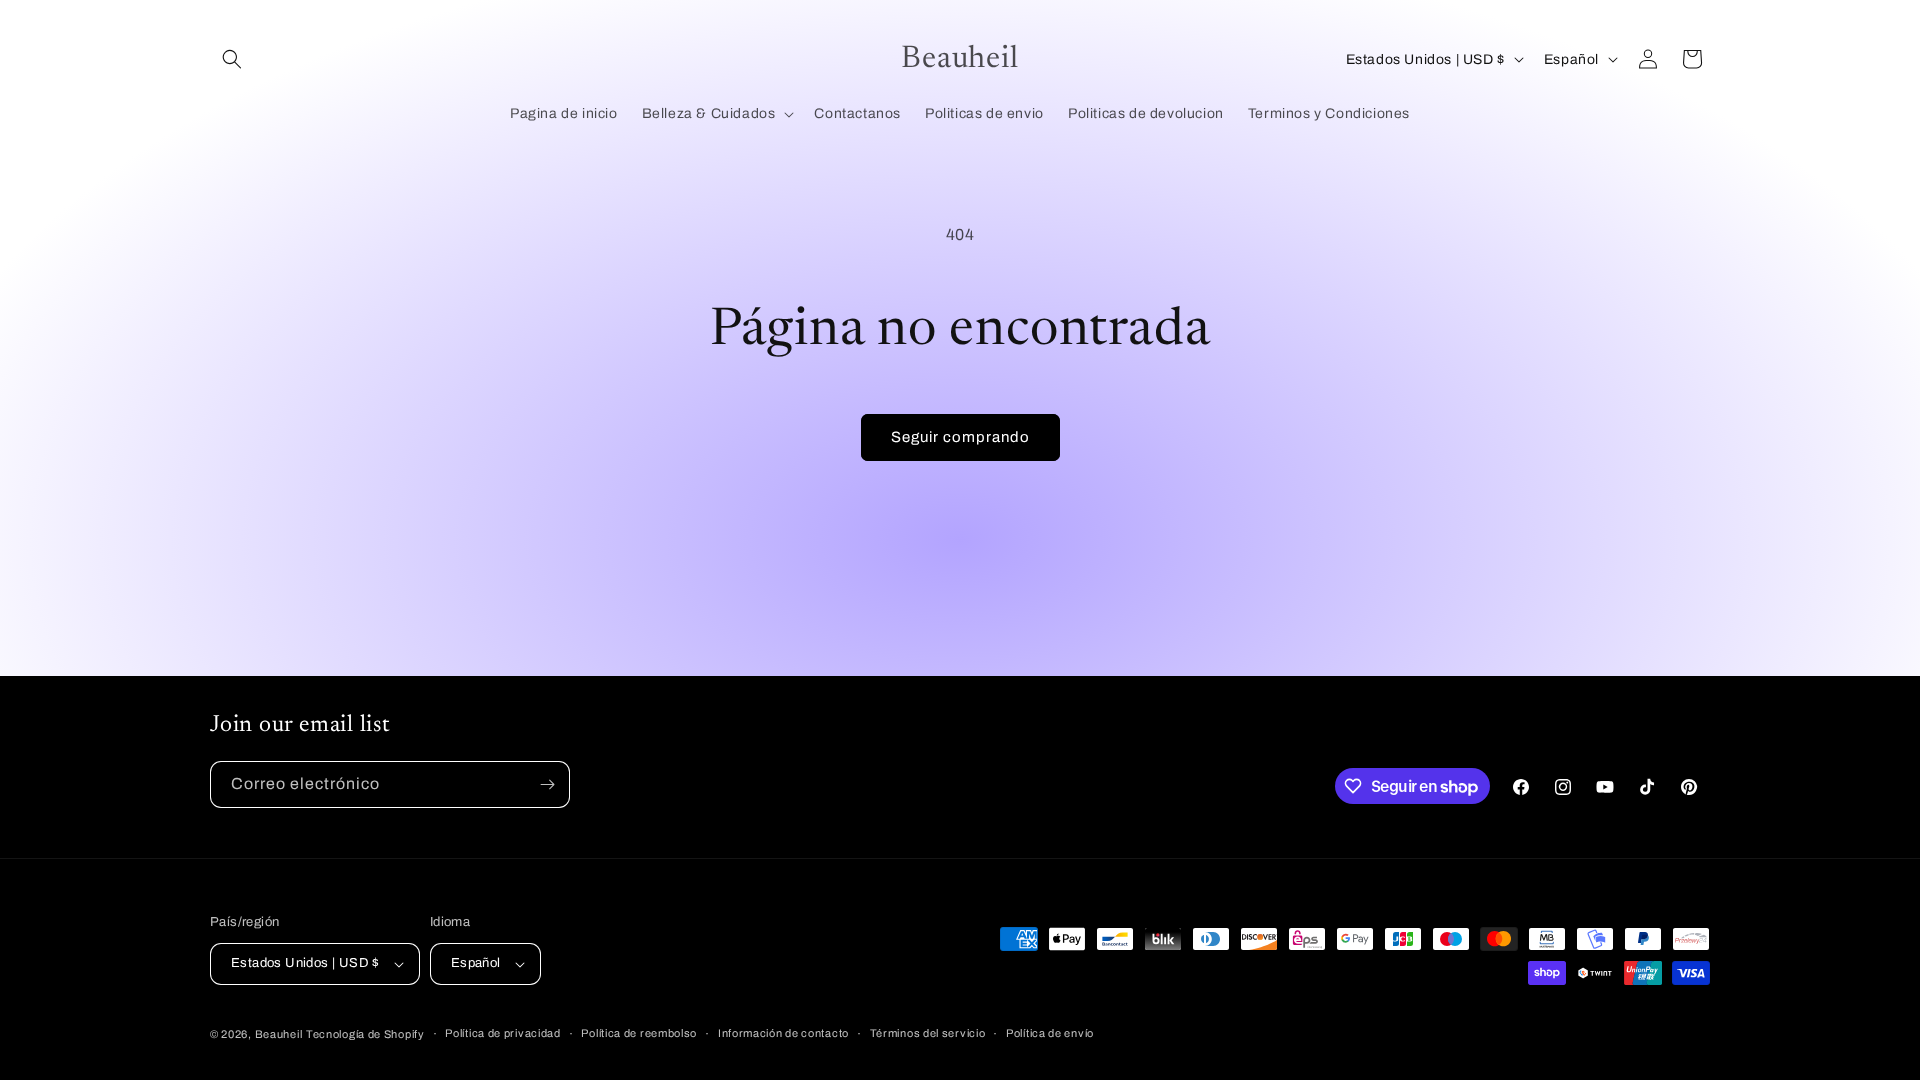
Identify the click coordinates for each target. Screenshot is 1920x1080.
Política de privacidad (502, 1033)
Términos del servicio (928, 1033)
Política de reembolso (639, 1033)
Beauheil (279, 1034)
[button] (232, 59)
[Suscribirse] (547, 784)
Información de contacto (783, 1033)
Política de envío (1050, 1033)
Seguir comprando (960, 437)
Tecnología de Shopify (365, 1034)
